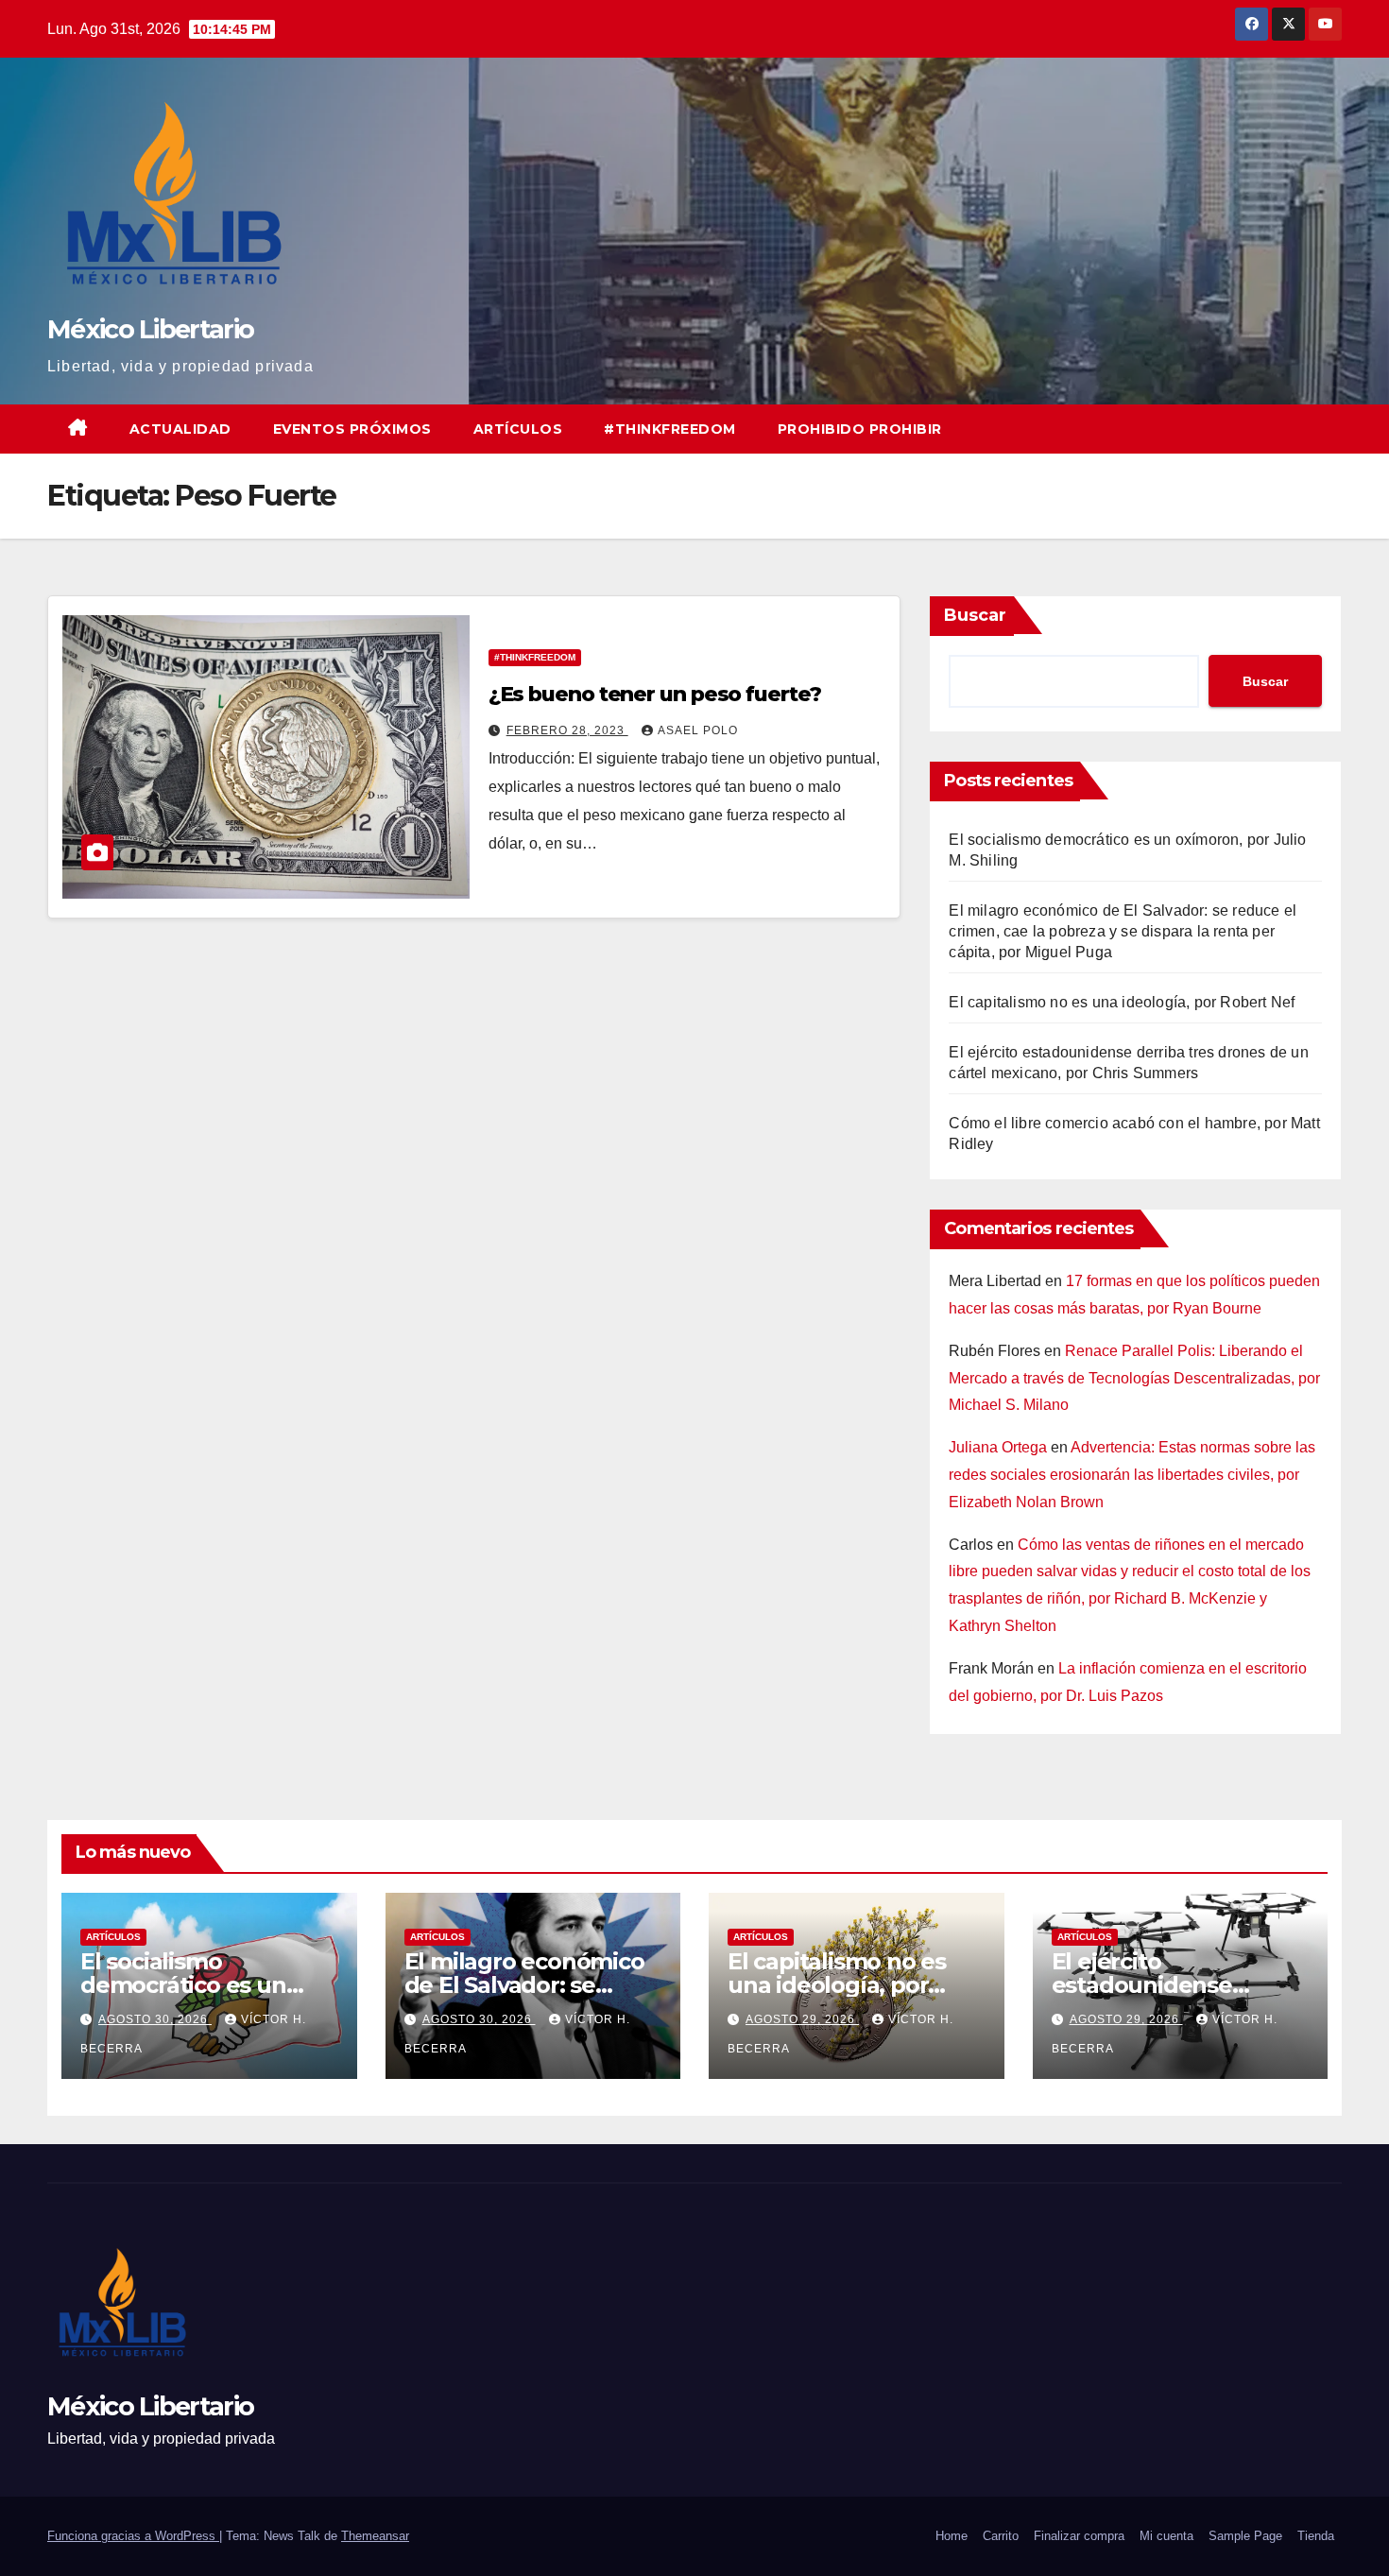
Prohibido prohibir (860, 429)
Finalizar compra (1079, 2536)
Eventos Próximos (352, 429)
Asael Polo (698, 730)
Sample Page (1245, 2536)
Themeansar (375, 2536)
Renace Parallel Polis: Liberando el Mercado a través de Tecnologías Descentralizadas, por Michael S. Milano (1134, 1378)
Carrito (1001, 2536)
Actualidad (180, 429)
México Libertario (150, 329)
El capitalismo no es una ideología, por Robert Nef (1122, 1002)
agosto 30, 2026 (155, 2019)
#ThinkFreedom (670, 429)
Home (952, 2536)
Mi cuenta (1166, 2536)
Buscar (975, 615)
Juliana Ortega (998, 1447)
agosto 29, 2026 (802, 2019)
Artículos (518, 429)
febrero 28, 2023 (567, 730)
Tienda (1316, 2536)
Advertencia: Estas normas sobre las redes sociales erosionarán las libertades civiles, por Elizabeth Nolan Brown (1132, 1475)
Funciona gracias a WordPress (133, 2536)
